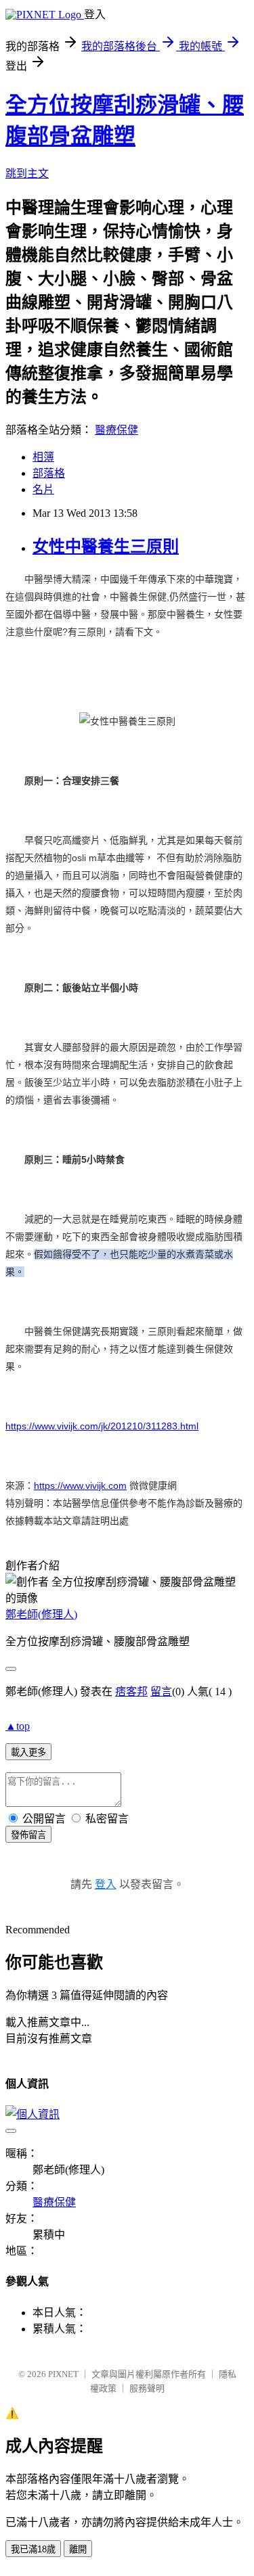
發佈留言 (28, 1835)
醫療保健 (117, 430)
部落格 (49, 473)
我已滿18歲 (33, 2549)
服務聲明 (147, 2388)
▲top (18, 1726)
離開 (78, 2549)
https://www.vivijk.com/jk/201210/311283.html (102, 1426)
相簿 (43, 457)
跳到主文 (27, 174)
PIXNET (63, 2374)
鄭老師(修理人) (41, 1614)
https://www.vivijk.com (80, 1486)
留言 (161, 1692)
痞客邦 (131, 1692)
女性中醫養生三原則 (106, 547)
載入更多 (28, 1752)
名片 (43, 489)
